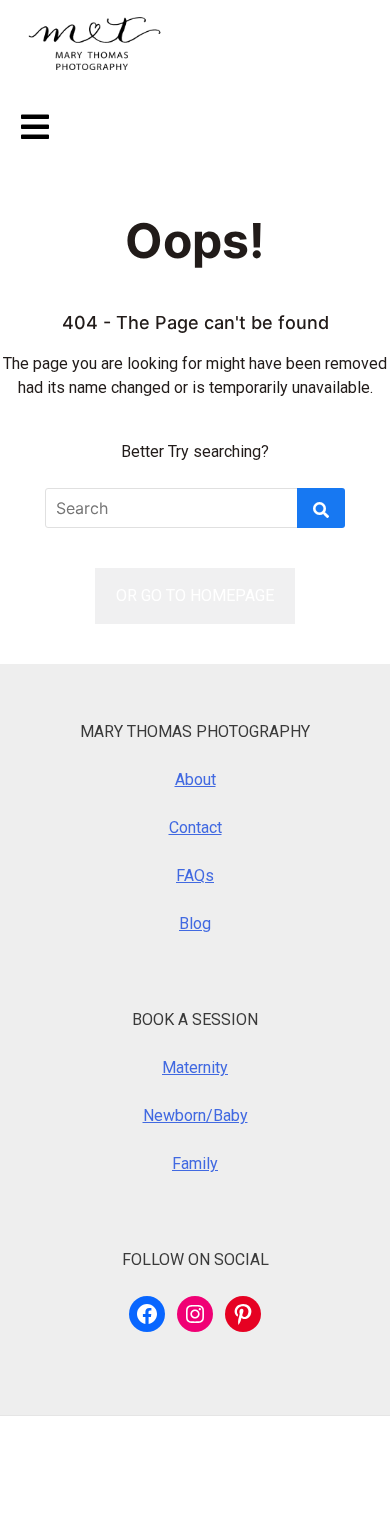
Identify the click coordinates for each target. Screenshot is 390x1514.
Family (195, 1163)
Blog (195, 923)
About (195, 779)
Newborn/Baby (195, 1115)
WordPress (146, 1452)
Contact (195, 827)
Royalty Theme (67, 1476)
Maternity (195, 1067)
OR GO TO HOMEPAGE (195, 595)
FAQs (195, 875)
